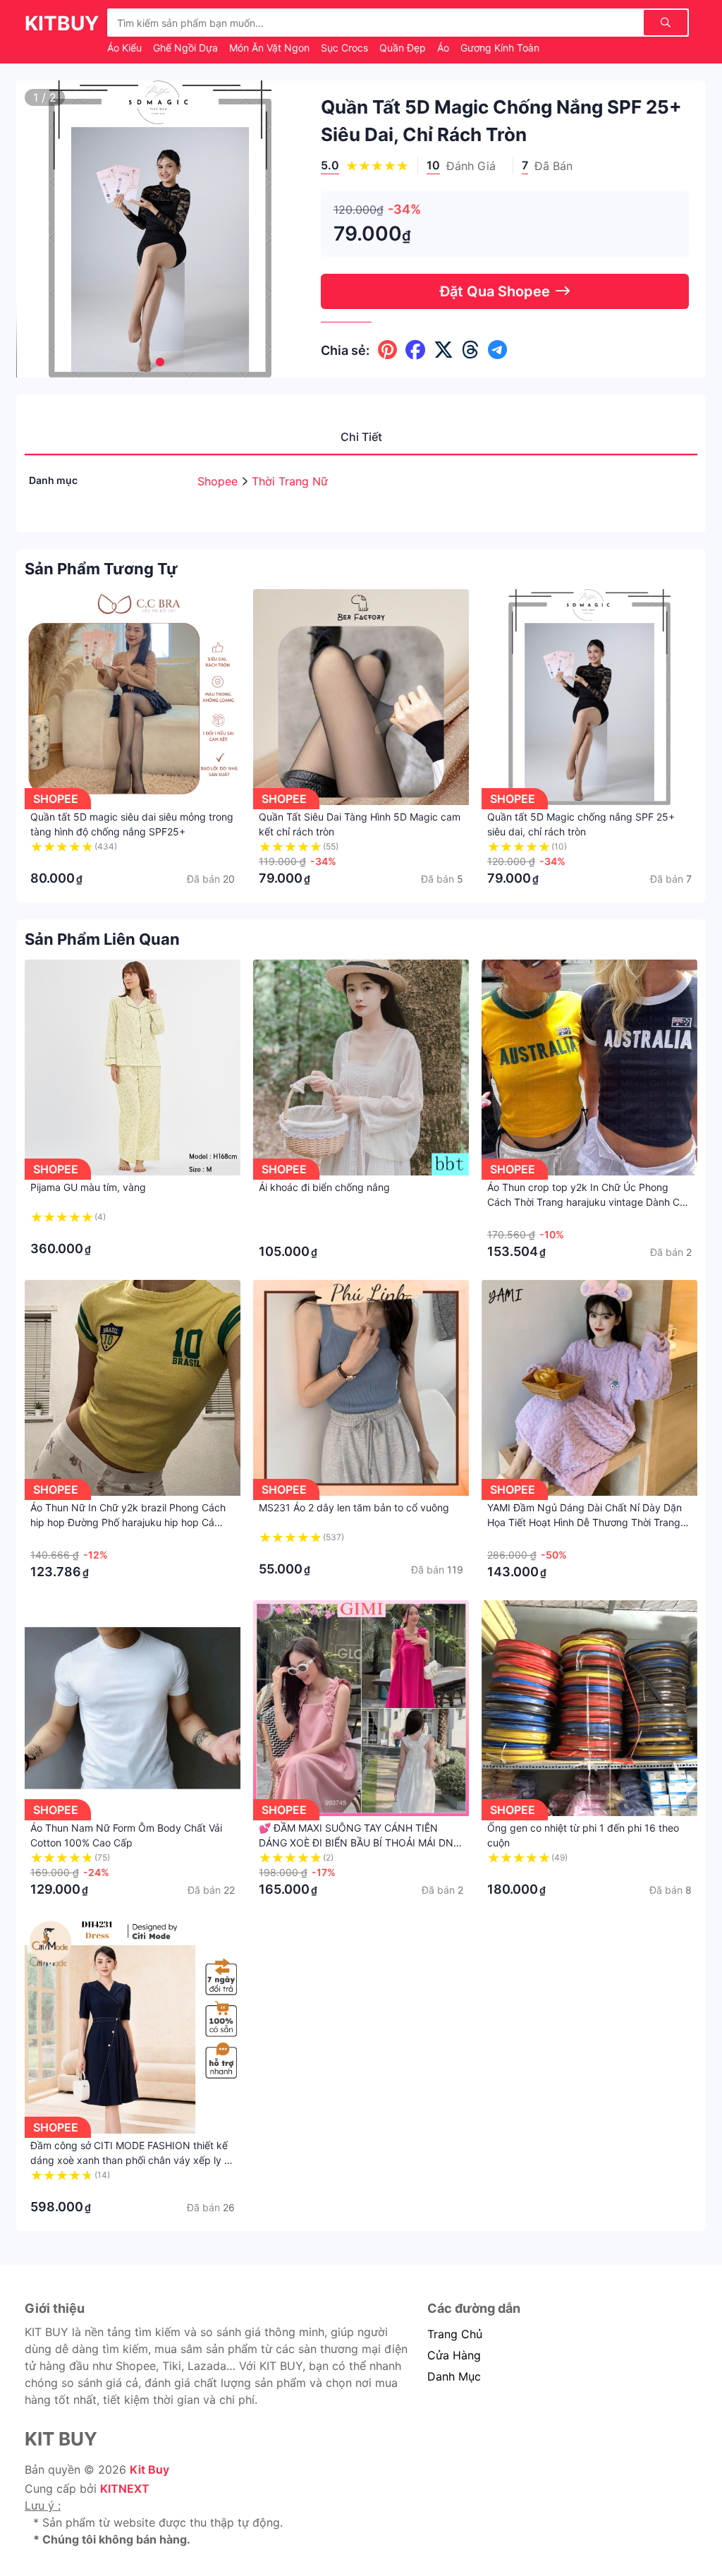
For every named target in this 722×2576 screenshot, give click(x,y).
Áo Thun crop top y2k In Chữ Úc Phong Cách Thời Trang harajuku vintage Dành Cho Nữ (589, 1202)
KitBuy (62, 23)
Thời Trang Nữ (290, 481)
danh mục (454, 2376)
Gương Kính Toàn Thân (514, 48)
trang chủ (455, 2334)
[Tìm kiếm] (666, 23)
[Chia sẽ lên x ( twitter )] (443, 350)
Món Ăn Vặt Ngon (271, 48)
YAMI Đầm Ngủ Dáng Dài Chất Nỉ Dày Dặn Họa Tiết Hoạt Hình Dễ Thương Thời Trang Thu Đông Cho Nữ (585, 1522)
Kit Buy (149, 2469)
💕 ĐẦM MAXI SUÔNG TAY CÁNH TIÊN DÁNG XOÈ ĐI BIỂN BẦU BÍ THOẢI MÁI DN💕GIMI (356, 1843)
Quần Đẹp (404, 48)
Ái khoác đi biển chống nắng (324, 1187)
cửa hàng (454, 2355)
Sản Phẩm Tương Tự (101, 569)
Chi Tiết (361, 437)
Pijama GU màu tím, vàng (88, 1187)
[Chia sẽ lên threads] (471, 350)
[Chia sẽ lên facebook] (415, 350)
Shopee (219, 481)
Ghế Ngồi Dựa (187, 48)
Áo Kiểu (126, 48)
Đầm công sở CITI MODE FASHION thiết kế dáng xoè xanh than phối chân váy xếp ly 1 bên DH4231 (130, 2160)
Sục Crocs (346, 48)
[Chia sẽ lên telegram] (497, 350)
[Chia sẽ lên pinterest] (387, 350)
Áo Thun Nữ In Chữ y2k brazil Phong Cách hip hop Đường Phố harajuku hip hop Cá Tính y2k (128, 1522)
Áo (445, 48)
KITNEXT (125, 2489)
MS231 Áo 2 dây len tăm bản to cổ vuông (354, 1507)
